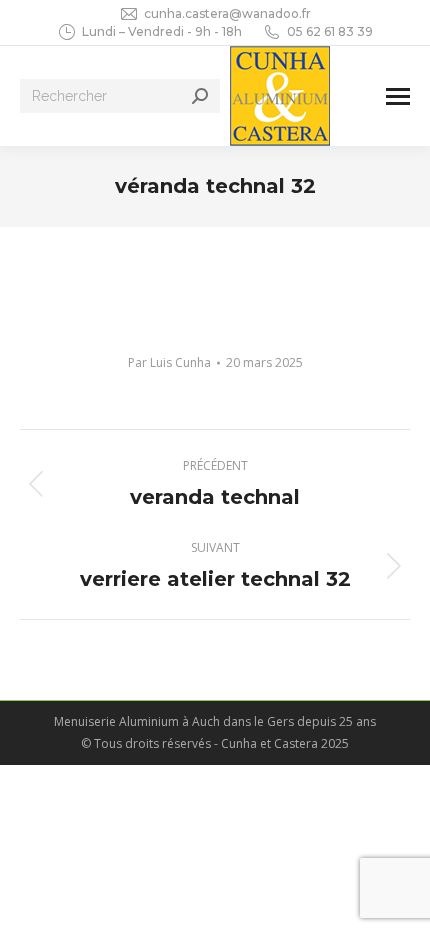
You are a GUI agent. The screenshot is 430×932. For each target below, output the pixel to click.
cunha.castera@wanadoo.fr (227, 13)
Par (169, 362)
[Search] (200, 96)
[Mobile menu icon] (398, 96)
